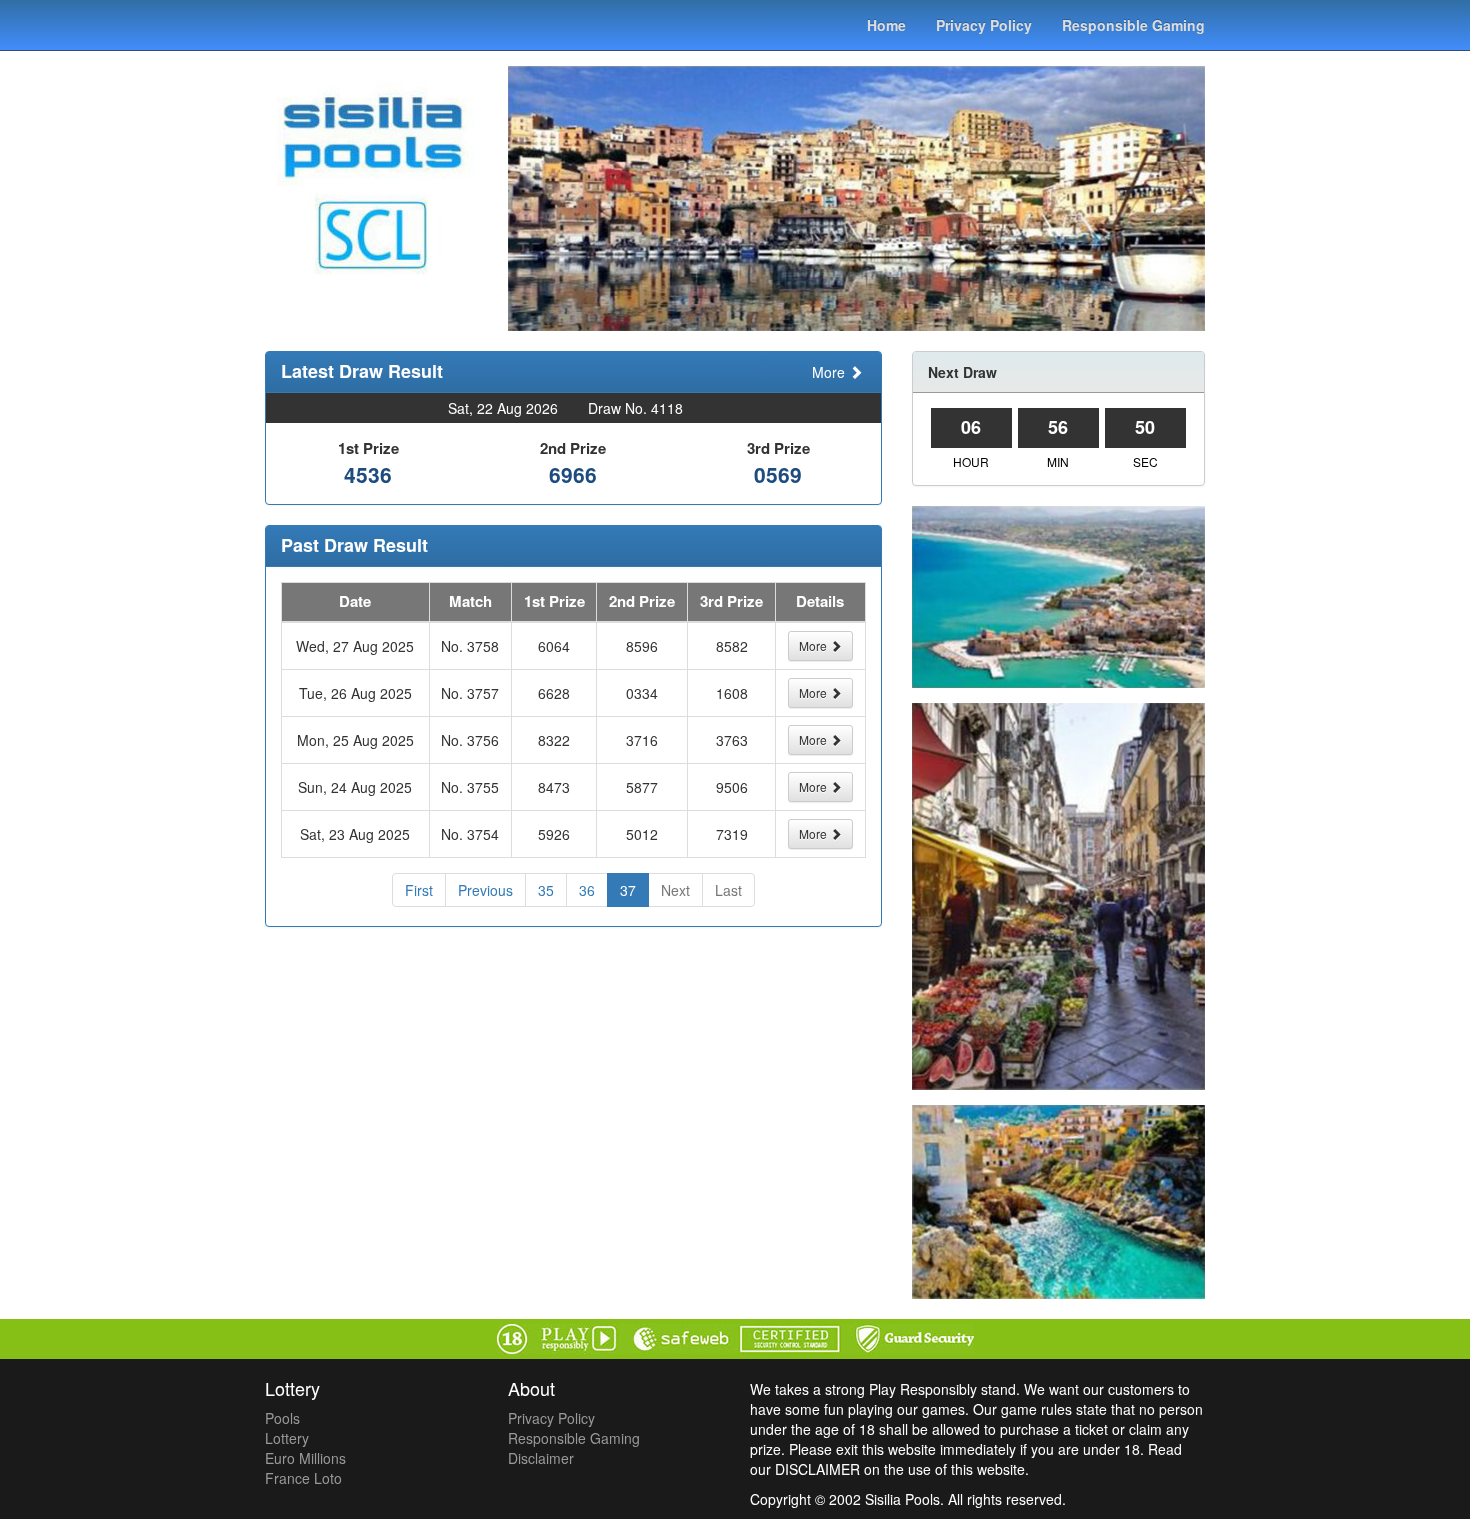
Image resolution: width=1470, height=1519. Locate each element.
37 (628, 890)
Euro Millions (305, 1458)
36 (587, 890)
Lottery (287, 1438)
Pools (282, 1418)
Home (886, 25)
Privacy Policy (984, 25)
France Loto (303, 1478)
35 (546, 890)
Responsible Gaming (1133, 25)
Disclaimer (541, 1458)
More (830, 372)
